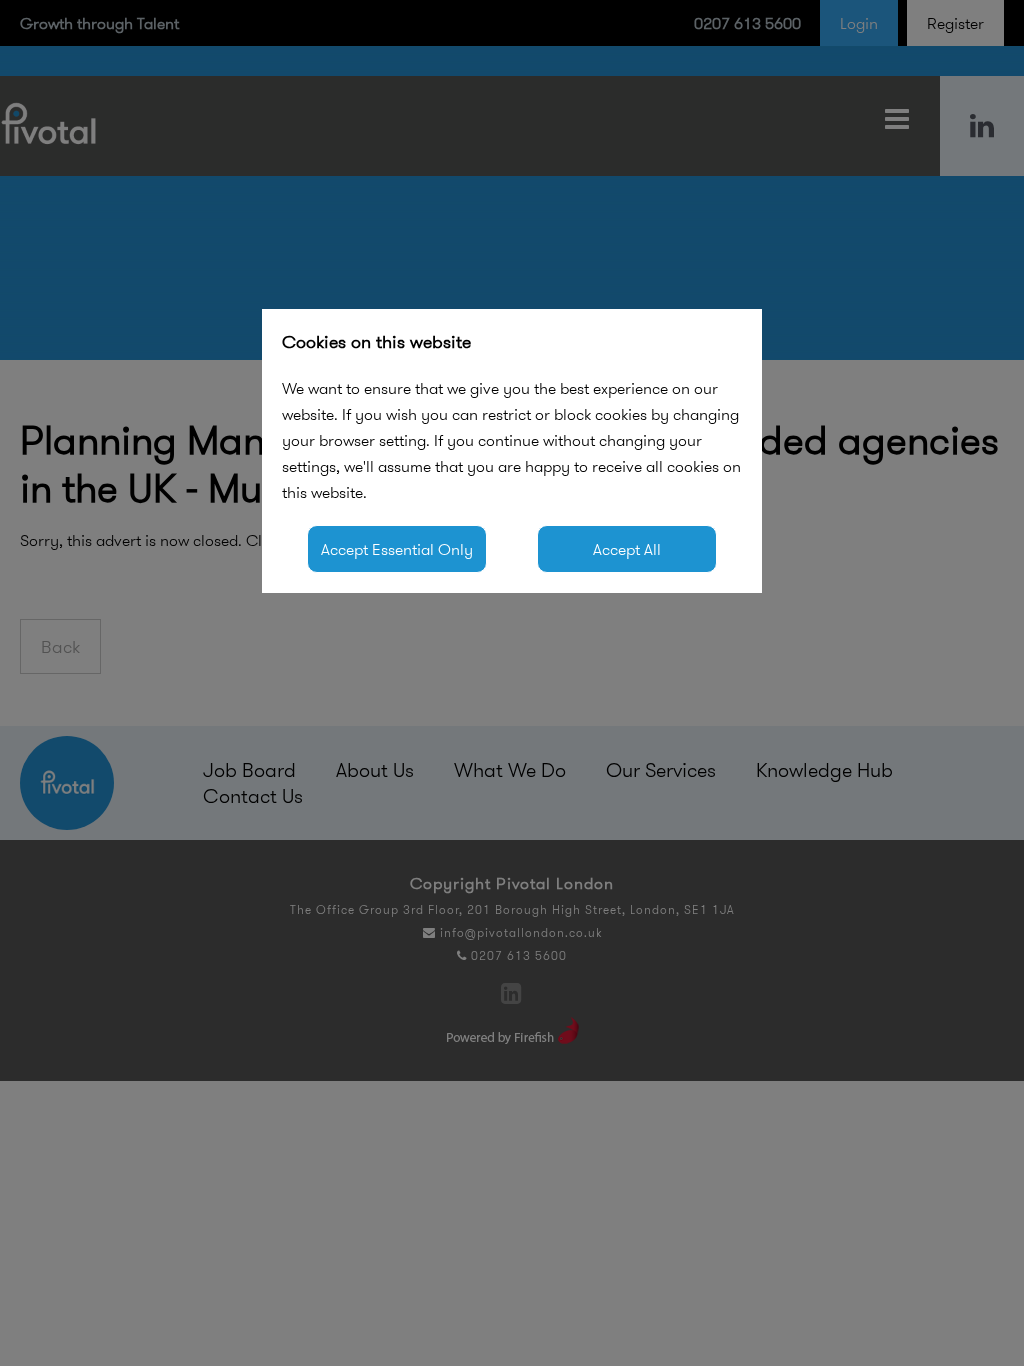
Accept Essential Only (397, 549)
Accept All (627, 549)
